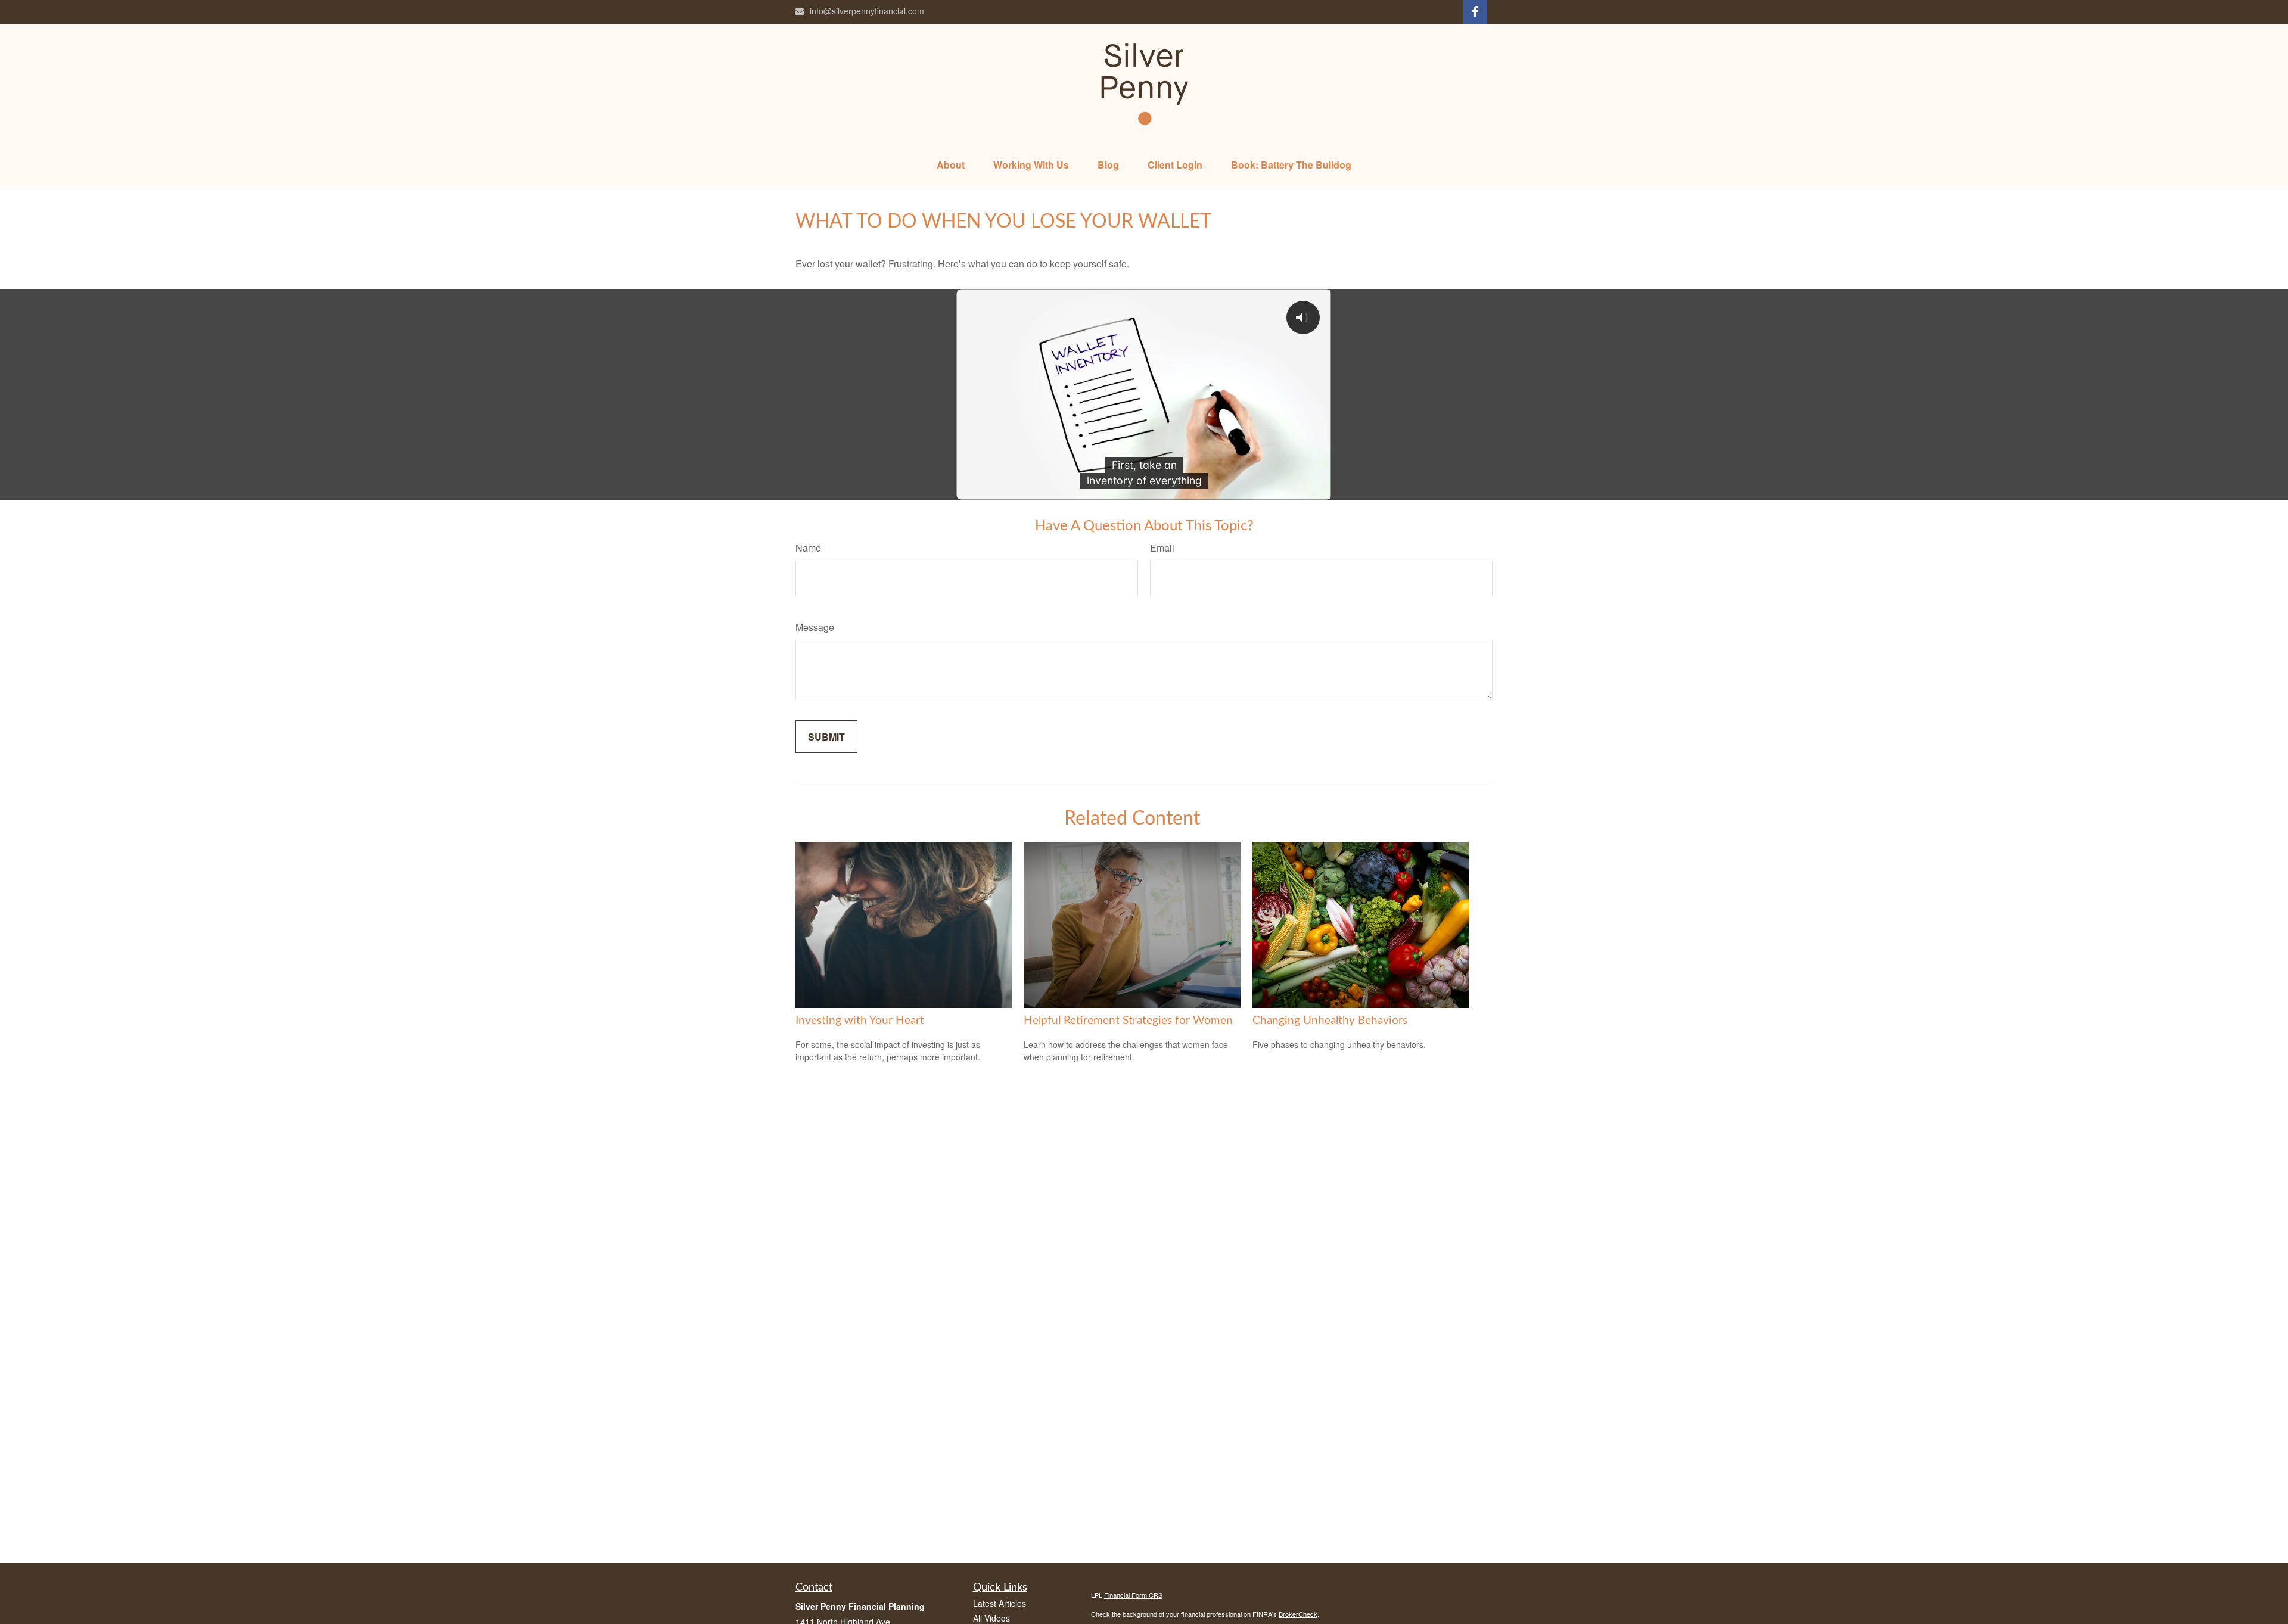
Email (1162, 548)
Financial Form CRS (1133, 1595)
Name (808, 548)
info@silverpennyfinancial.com (867, 11)
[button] (951, 165)
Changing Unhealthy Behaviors (1330, 1021)
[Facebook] (1475, 12)
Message (815, 627)
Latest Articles (1000, 1603)
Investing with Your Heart (860, 1021)
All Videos (991, 1618)
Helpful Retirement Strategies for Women (1128, 1021)
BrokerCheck (1298, 1614)
